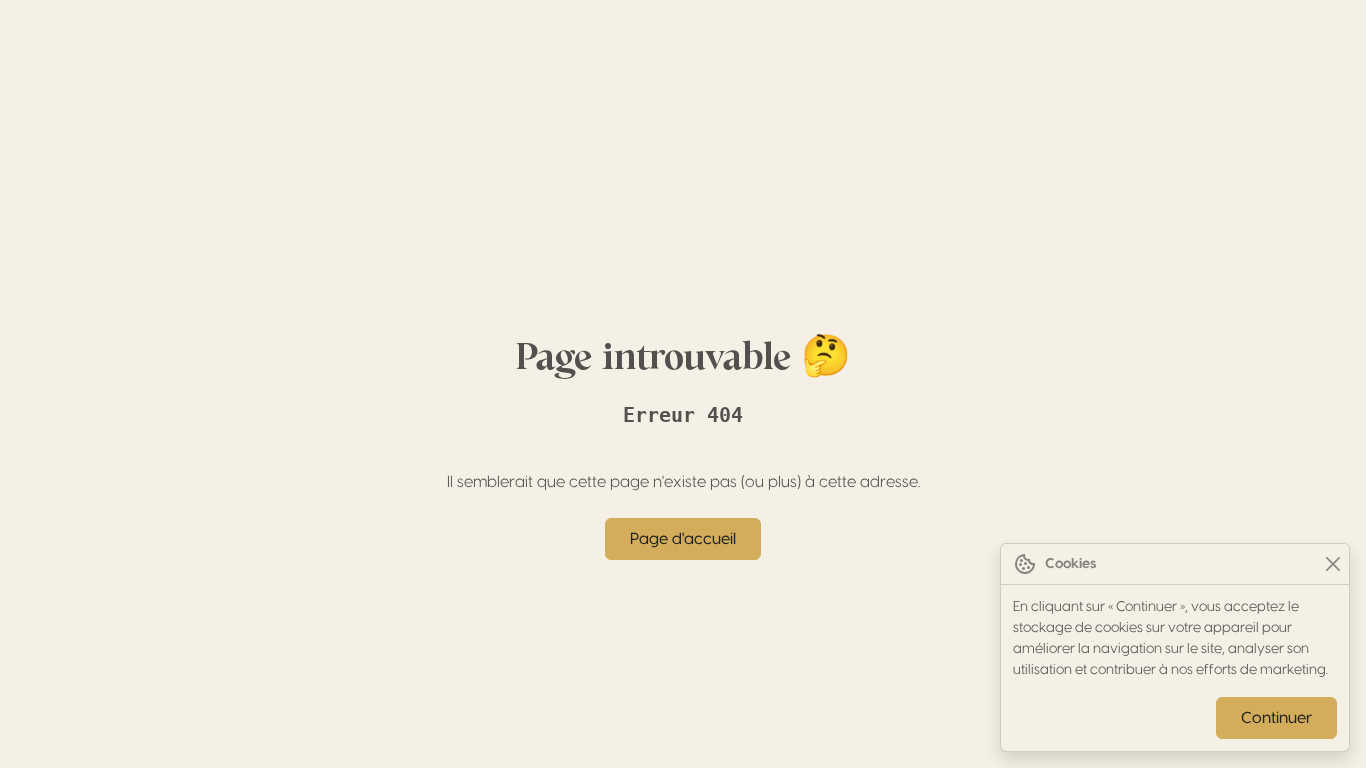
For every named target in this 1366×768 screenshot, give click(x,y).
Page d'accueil (683, 539)
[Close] (1332, 564)
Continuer (1276, 718)
